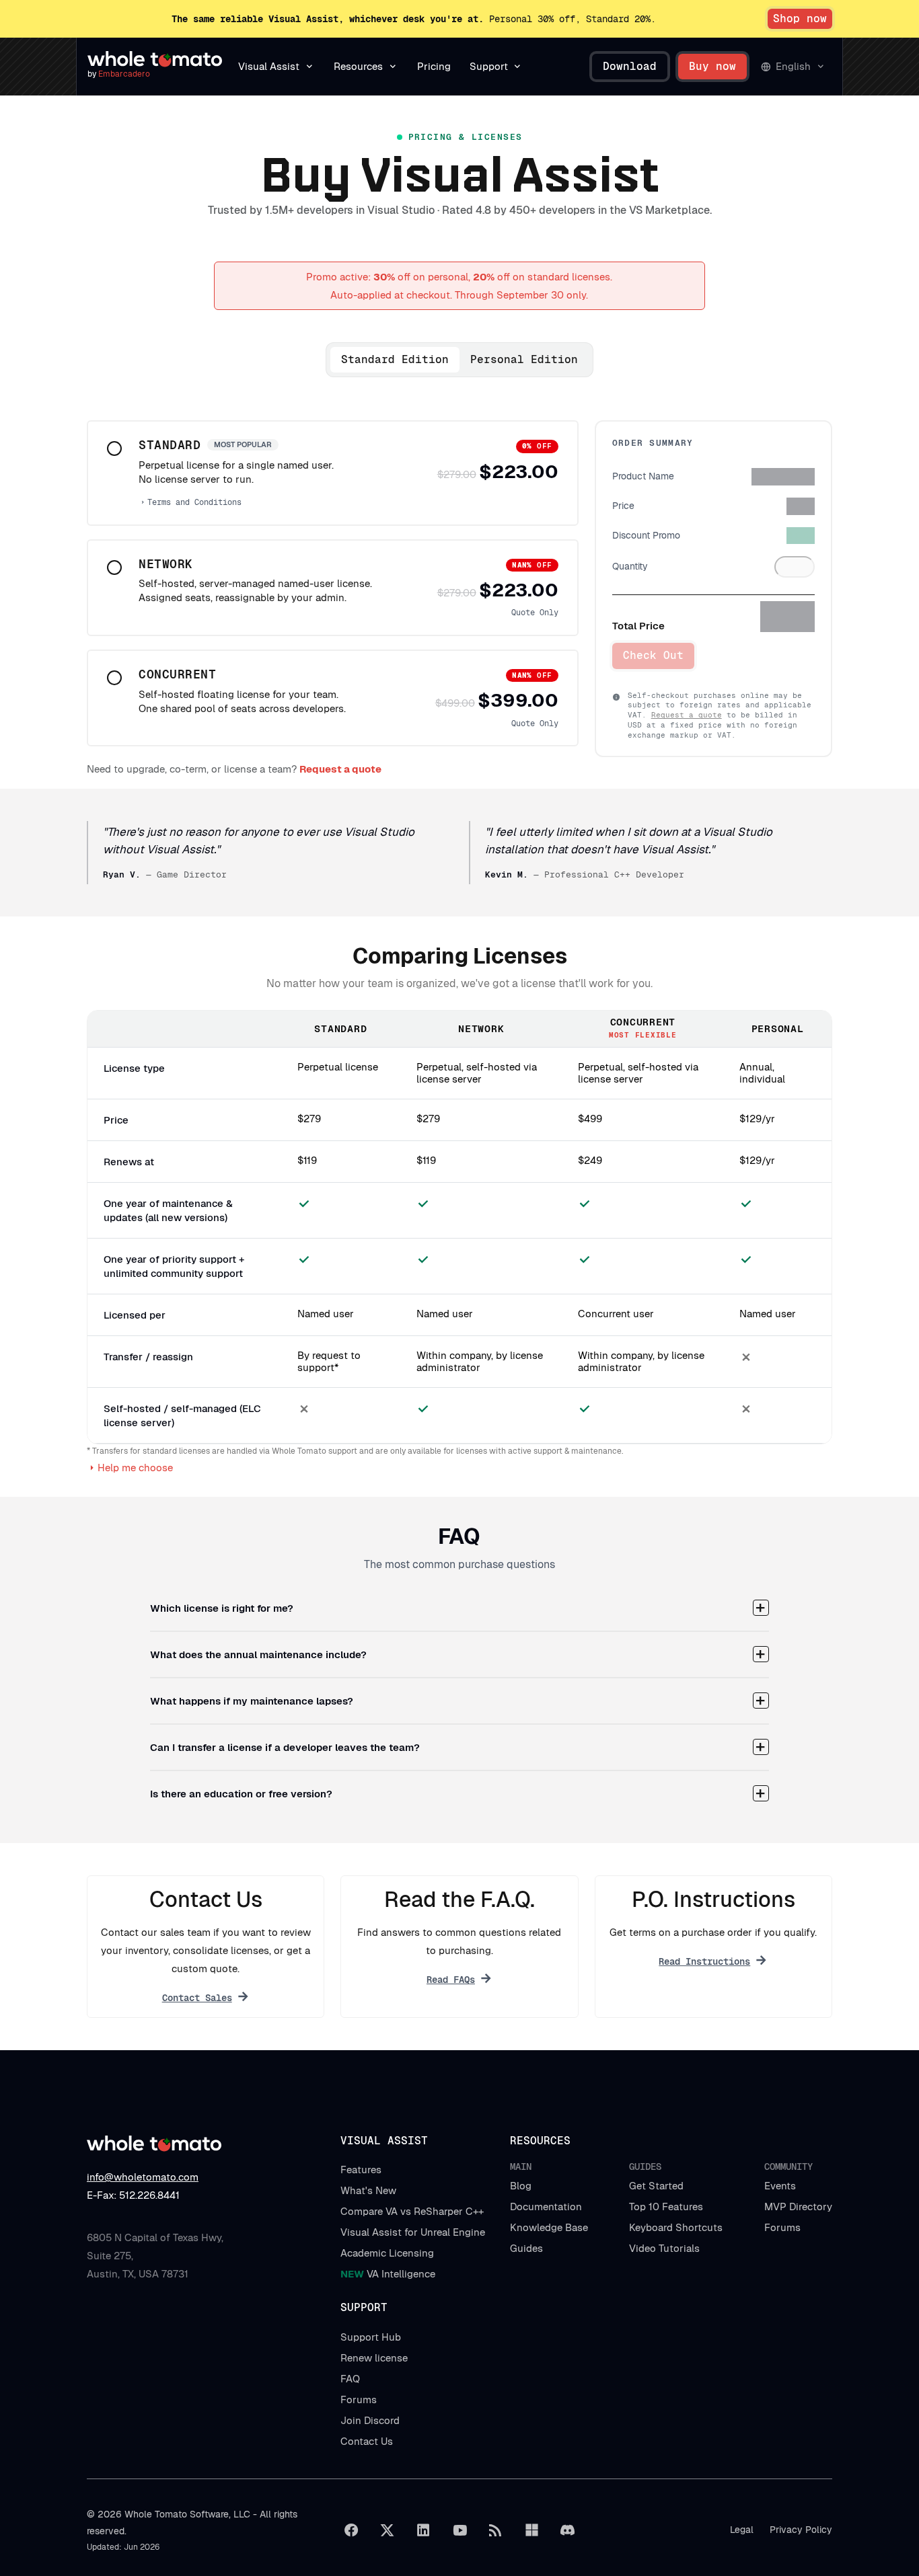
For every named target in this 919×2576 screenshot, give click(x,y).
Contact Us (367, 2441)
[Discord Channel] (568, 2530)
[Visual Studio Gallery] (531, 2530)
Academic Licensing (387, 2253)
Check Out (653, 655)
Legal (742, 2530)
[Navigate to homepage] (155, 59)
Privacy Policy (801, 2530)
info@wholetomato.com (143, 2177)
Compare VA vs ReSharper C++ (412, 2211)
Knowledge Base (549, 2227)
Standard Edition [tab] (395, 359)
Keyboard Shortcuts (676, 2227)
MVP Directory (798, 2207)
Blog (521, 2186)
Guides (526, 2248)
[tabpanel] (333, 583)
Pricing (434, 66)
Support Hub (371, 2337)
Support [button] (489, 66)
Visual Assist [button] (269, 66)
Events (780, 2186)
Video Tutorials (664, 2248)
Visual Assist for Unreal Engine (413, 2232)
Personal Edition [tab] (524, 359)
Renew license (374, 2358)
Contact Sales (197, 1998)
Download (630, 66)
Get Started (656, 2186)
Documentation (546, 2207)
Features (361, 2170)
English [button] (793, 66)
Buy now (712, 66)
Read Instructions (704, 1961)
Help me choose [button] (135, 1468)
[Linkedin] (423, 2530)
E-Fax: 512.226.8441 (133, 2195)
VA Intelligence (388, 2274)
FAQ (350, 2379)
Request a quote (687, 715)
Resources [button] (358, 66)
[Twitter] (388, 2530)
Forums (782, 2227)
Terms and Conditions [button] (194, 502)
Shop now (800, 18)
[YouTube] (459, 2530)
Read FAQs (451, 1980)
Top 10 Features (666, 2207)
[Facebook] (351, 2530)
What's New (368, 2190)
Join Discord (370, 2420)
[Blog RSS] (496, 2530)
